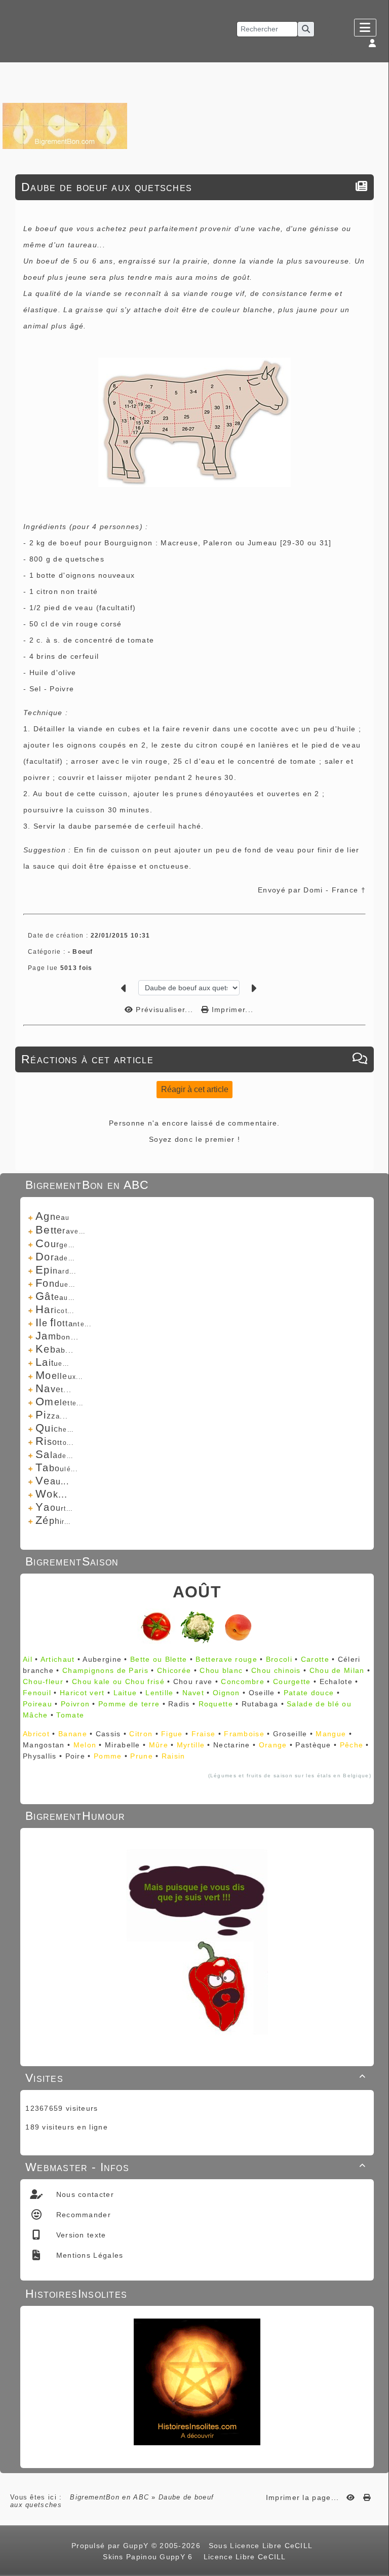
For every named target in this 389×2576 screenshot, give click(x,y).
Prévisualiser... (164, 1010)
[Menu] (365, 28)
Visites (196, 2078)
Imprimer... (231, 1010)
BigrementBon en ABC (109, 2497)
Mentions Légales (88, 2255)
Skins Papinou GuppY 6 (150, 2557)
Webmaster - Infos (196, 2167)
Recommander (82, 2215)
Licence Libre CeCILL (243, 2557)
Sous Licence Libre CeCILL (262, 2546)
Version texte (80, 2235)
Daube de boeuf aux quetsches (107, 187)
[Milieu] (376, 1046)
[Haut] (376, 1033)
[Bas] (376, 1058)
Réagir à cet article (195, 1089)
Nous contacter (84, 2194)
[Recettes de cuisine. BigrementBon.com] (65, 125)
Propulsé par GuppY (111, 2546)
